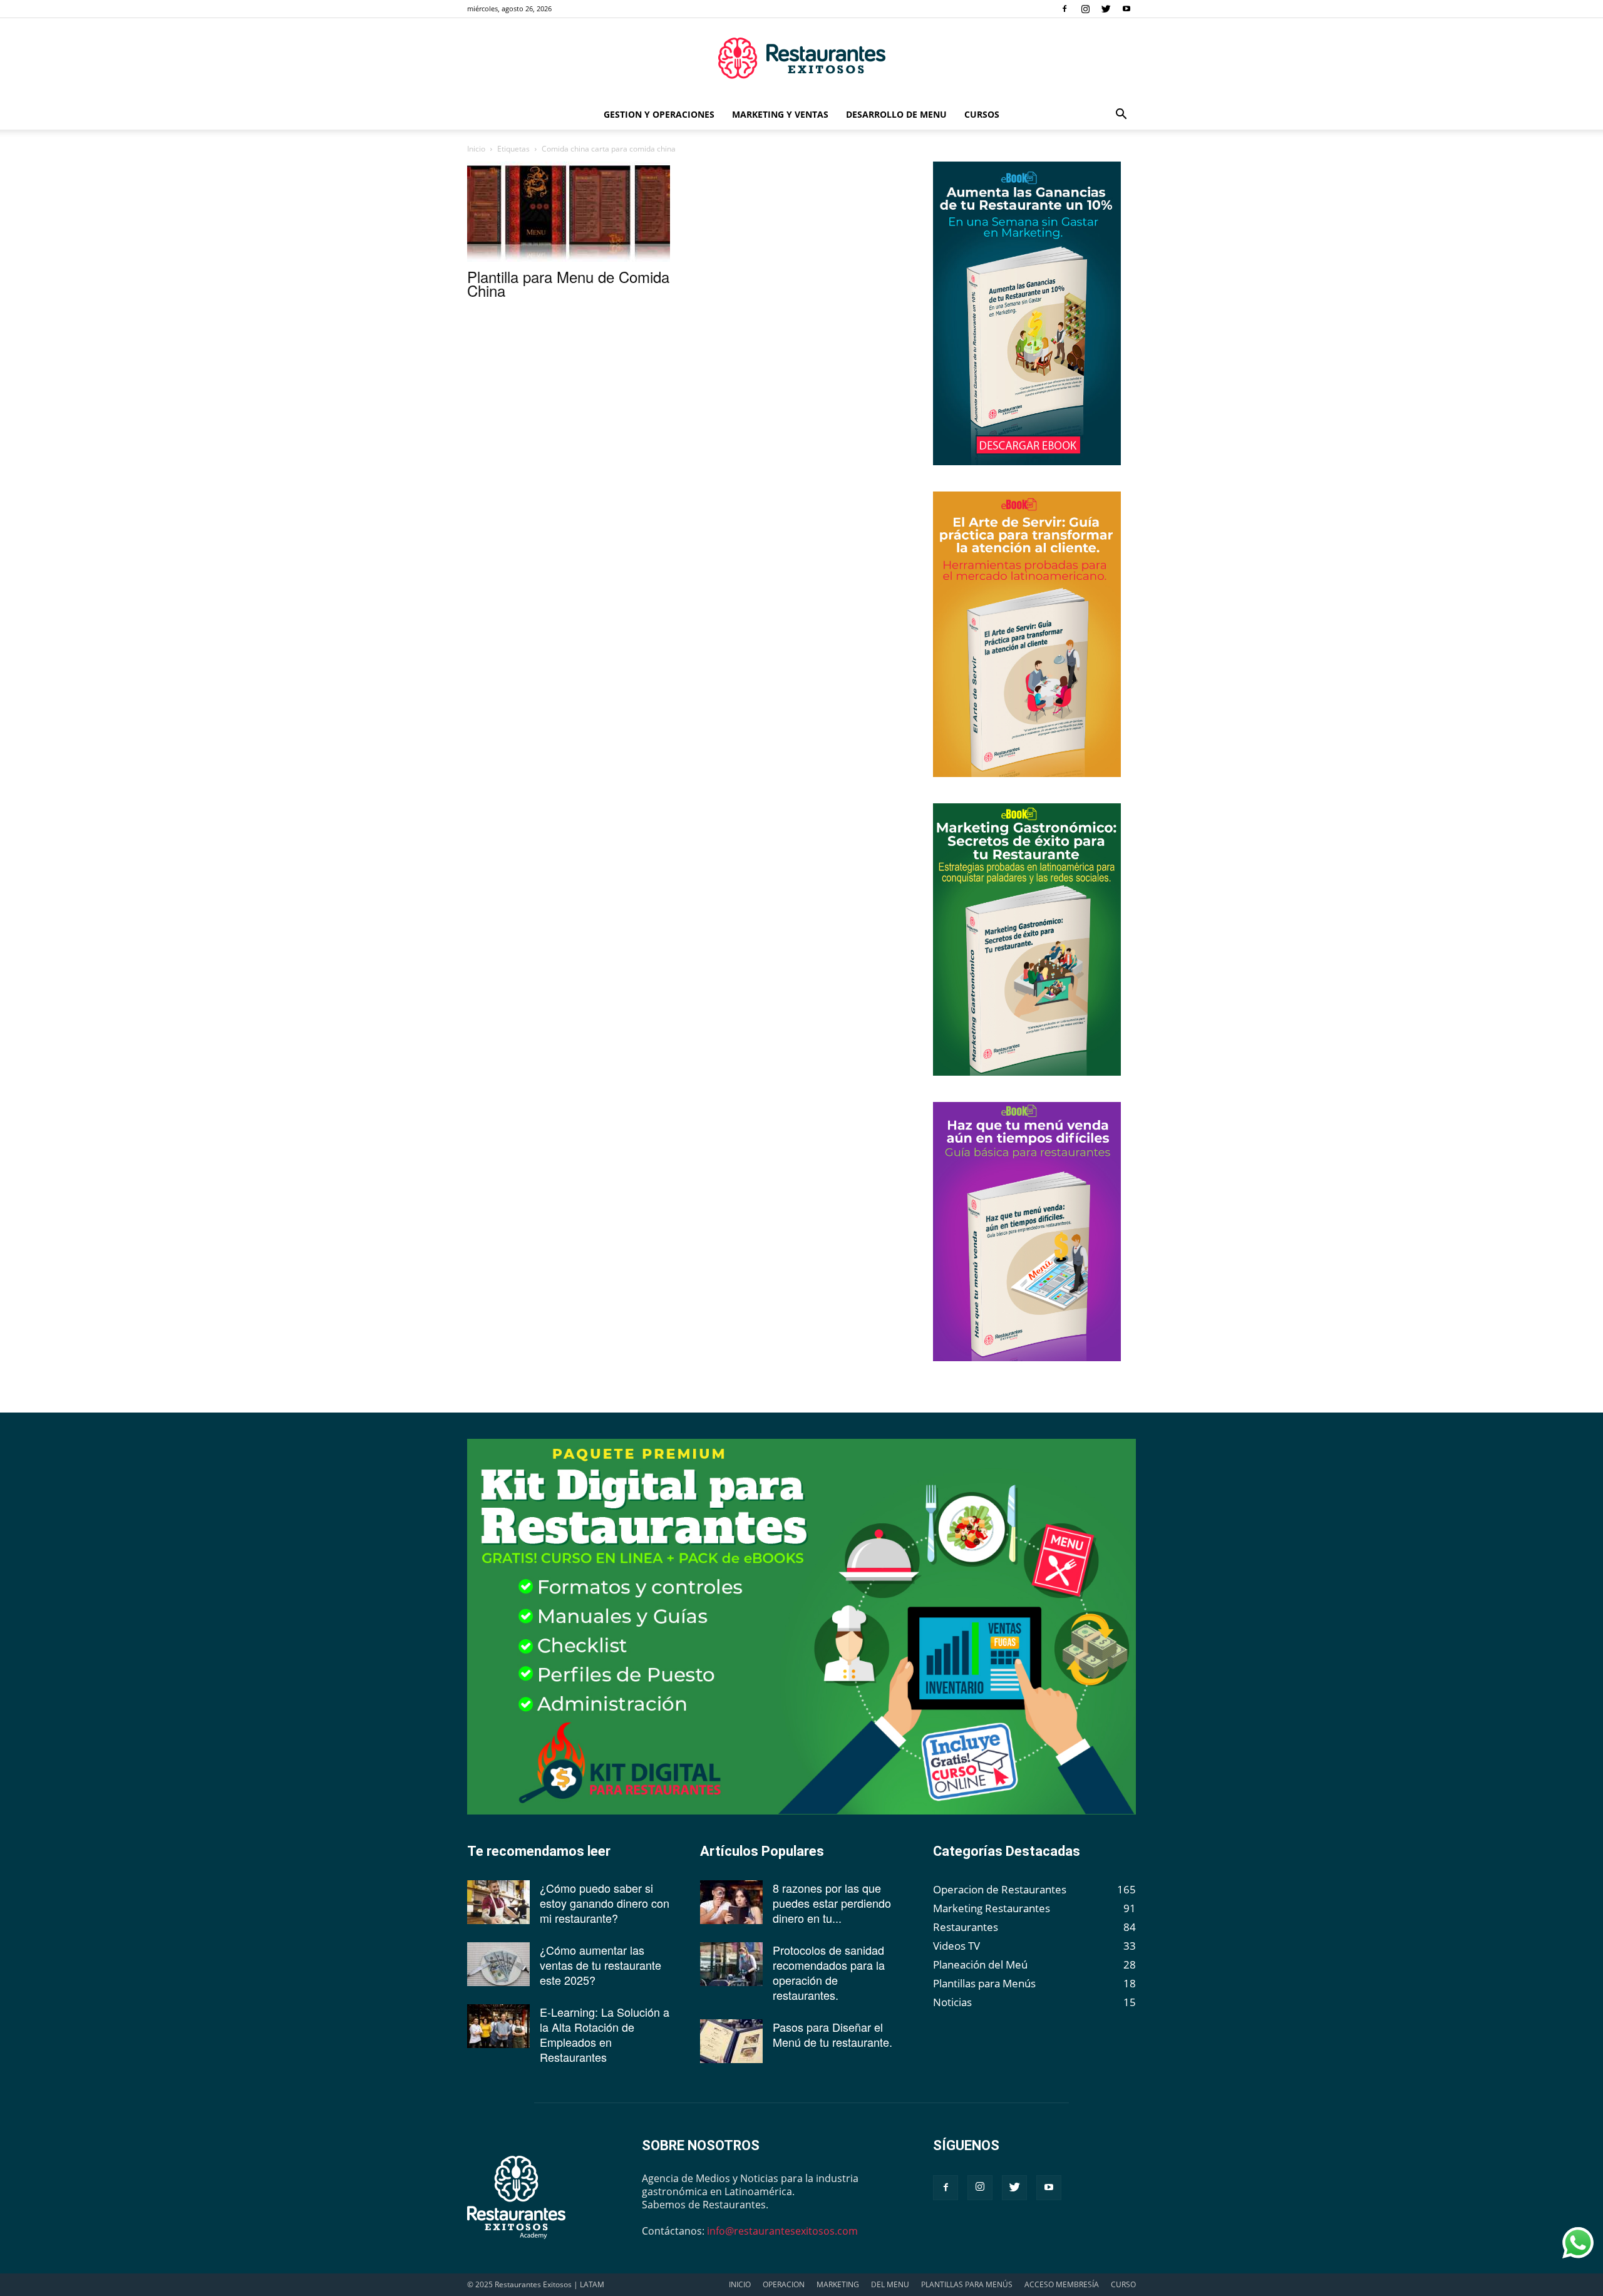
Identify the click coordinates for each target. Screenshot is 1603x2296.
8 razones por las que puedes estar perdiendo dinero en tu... (832, 1903)
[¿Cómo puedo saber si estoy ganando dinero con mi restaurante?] (498, 1902)
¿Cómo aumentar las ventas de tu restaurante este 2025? (600, 1965)
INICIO (740, 2284)
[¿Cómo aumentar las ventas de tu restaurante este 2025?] (498, 1964)
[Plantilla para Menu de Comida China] (569, 212)
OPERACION (784, 2284)
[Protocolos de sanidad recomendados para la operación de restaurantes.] (731, 1964)
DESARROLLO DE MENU (896, 114)
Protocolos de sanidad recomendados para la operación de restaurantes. (829, 1972)
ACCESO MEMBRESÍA (1062, 2284)
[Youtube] (1126, 9)
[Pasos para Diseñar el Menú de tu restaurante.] (731, 2041)
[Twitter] (1106, 9)
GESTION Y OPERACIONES (659, 114)
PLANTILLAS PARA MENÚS (967, 2284)
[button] (1121, 115)
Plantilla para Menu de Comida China (568, 283)
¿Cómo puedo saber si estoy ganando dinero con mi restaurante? (605, 1903)
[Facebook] (1064, 9)
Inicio (476, 149)
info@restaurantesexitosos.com (782, 2231)
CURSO (1123, 2284)
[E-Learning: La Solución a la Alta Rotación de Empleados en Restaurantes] (498, 2026)
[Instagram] (1085, 9)
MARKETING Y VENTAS (780, 114)
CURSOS (982, 114)
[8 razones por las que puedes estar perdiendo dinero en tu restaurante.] (731, 1902)
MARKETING (838, 2284)
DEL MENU (890, 2284)
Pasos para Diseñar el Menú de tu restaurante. (832, 2034)
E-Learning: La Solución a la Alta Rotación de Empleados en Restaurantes (605, 2034)
